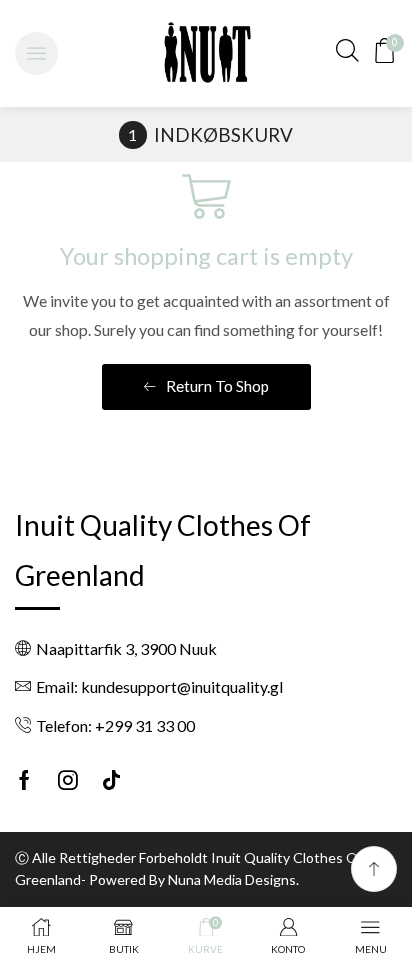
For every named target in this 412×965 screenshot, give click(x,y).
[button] (36, 53)
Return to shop (216, 386)
